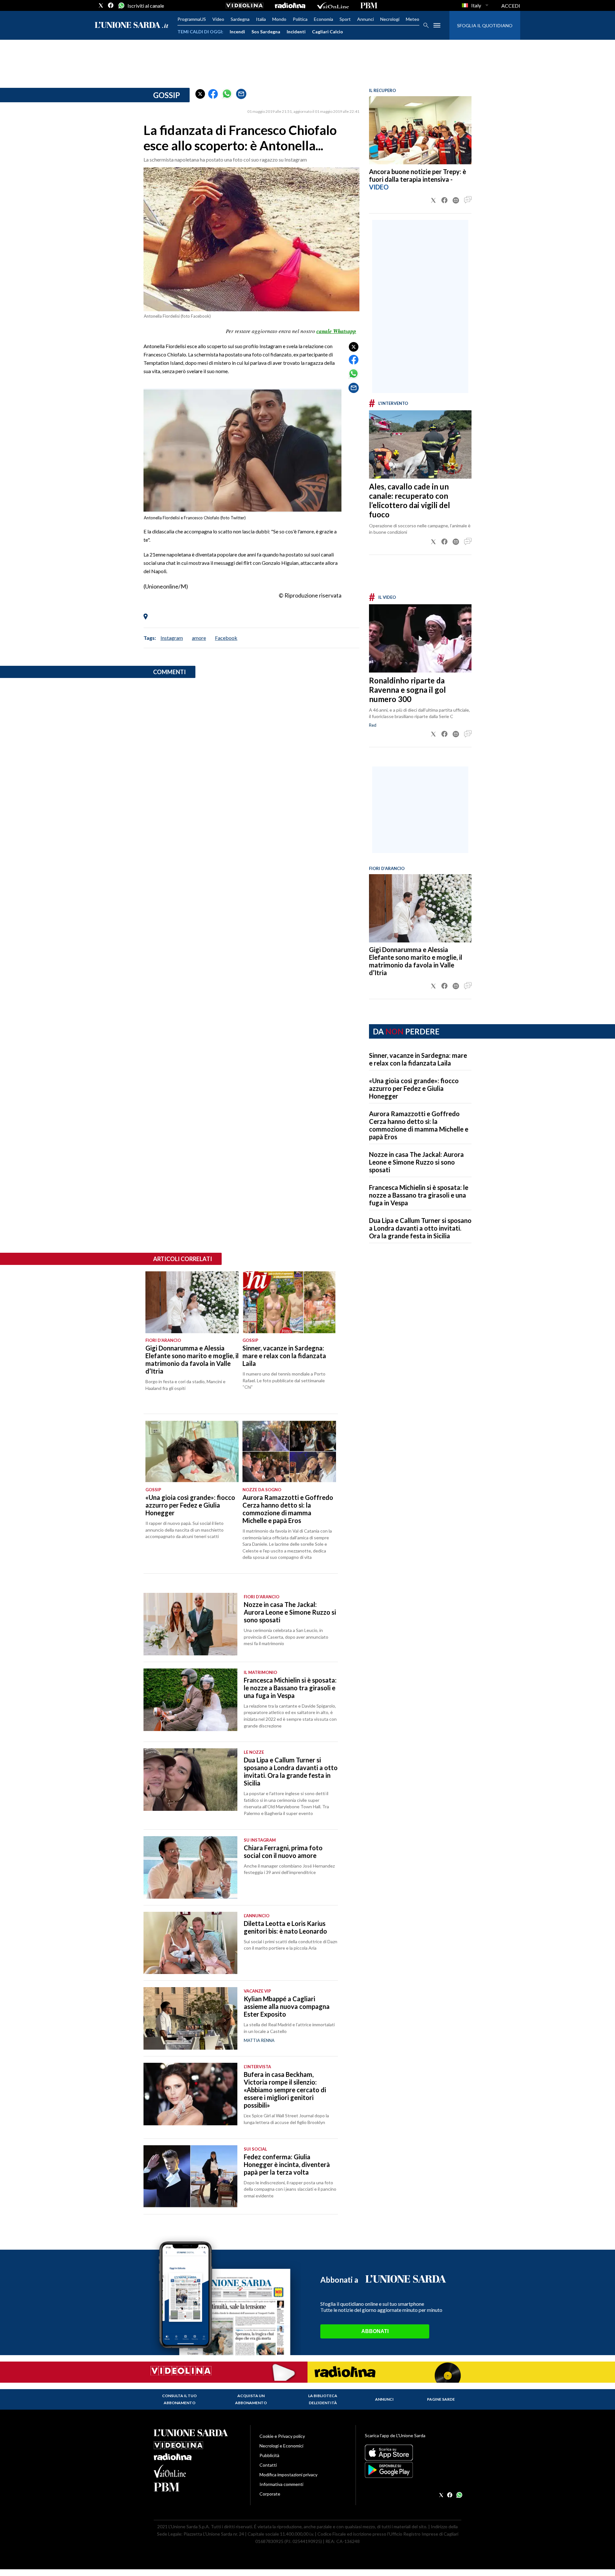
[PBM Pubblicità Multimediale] (369, 5)
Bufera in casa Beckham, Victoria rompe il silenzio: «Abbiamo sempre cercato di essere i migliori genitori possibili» (285, 2090)
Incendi (237, 32)
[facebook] (111, 5)
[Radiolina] (290, 5)
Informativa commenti (281, 2484)
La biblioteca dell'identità (323, 2399)
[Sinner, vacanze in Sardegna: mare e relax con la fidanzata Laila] (289, 1302)
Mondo (279, 19)
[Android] (413, 2470)
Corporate (270, 2494)
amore (199, 638)
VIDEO (379, 187)
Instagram (172, 638)
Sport (345, 19)
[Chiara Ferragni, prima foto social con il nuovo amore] (190, 1867)
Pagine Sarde (441, 2399)
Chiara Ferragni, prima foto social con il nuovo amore (283, 1852)
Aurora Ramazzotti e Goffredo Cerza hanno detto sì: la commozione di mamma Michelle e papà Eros (419, 1125)
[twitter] (101, 5)
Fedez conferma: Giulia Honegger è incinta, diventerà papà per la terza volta (287, 2164)
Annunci (365, 19)
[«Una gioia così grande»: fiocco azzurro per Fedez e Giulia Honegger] (192, 1451)
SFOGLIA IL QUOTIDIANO (485, 25)
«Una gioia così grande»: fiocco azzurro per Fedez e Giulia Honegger (414, 1088)
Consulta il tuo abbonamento (179, 2399)
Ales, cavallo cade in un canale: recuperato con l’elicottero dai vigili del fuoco (410, 500)
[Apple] (413, 2453)
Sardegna (240, 19)
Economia (324, 19)
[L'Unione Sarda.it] (132, 25)
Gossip (167, 95)
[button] (200, 94)
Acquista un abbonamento (251, 2399)
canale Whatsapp (336, 331)
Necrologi (390, 19)
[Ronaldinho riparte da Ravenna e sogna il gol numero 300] (420, 638)
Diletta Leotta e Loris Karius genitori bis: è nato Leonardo (285, 1927)
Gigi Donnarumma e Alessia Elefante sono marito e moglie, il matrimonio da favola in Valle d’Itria (416, 961)
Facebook (226, 638)
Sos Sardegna (266, 32)
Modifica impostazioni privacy (288, 2475)
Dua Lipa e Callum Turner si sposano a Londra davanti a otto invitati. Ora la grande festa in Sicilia (420, 1228)
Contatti (268, 2465)
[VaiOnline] (333, 5)
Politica (300, 19)
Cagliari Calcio (328, 32)
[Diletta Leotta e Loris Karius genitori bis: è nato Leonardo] (190, 1943)
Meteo (413, 19)
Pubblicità (269, 2455)
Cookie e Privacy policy (282, 2436)
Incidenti (296, 32)
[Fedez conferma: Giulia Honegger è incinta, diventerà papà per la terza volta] (190, 2176)
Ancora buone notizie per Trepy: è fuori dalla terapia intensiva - (418, 175)
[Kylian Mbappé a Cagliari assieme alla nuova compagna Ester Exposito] (190, 2018)
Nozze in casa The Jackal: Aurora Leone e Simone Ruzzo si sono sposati (416, 1162)
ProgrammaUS (192, 19)
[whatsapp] (121, 5)
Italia (261, 19)
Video (218, 19)
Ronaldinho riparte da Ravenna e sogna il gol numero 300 (407, 690)
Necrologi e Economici (281, 2446)
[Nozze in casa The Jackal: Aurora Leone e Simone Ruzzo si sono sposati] (190, 1624)
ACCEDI (511, 6)
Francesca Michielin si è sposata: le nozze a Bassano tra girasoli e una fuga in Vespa (419, 1195)
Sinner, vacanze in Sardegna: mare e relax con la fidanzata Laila (418, 1059)
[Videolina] (245, 5)
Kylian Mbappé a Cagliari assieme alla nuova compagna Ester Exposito (287, 2006)
